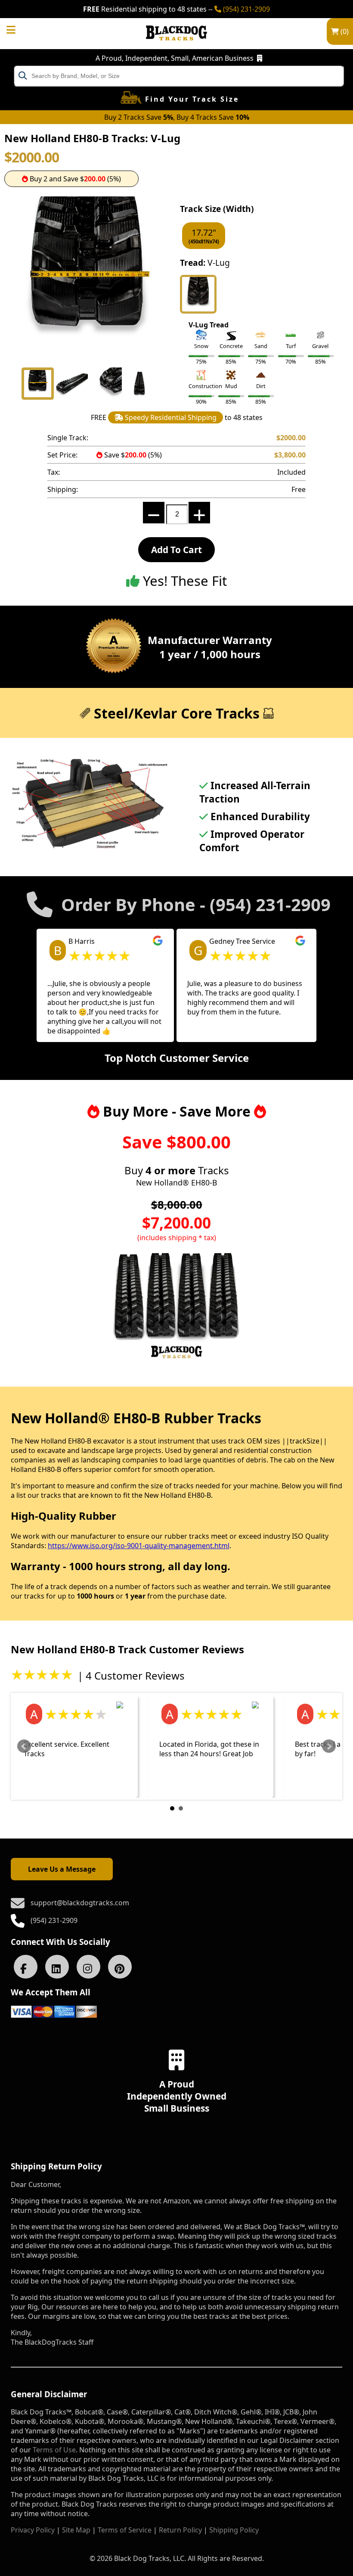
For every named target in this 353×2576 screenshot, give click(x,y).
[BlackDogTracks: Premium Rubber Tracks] (176, 47)
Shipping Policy (234, 2530)
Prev (24, 1746)
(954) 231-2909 (246, 9)
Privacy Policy (33, 2530)
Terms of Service (125, 2530)
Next (329, 1746)
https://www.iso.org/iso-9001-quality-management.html (139, 1546)
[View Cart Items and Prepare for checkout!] (20, 27)
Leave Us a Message (62, 1869)
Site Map (76, 2530)
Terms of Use (54, 2450)
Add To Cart (176, 550)
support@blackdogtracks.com (80, 1903)
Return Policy (180, 2530)
